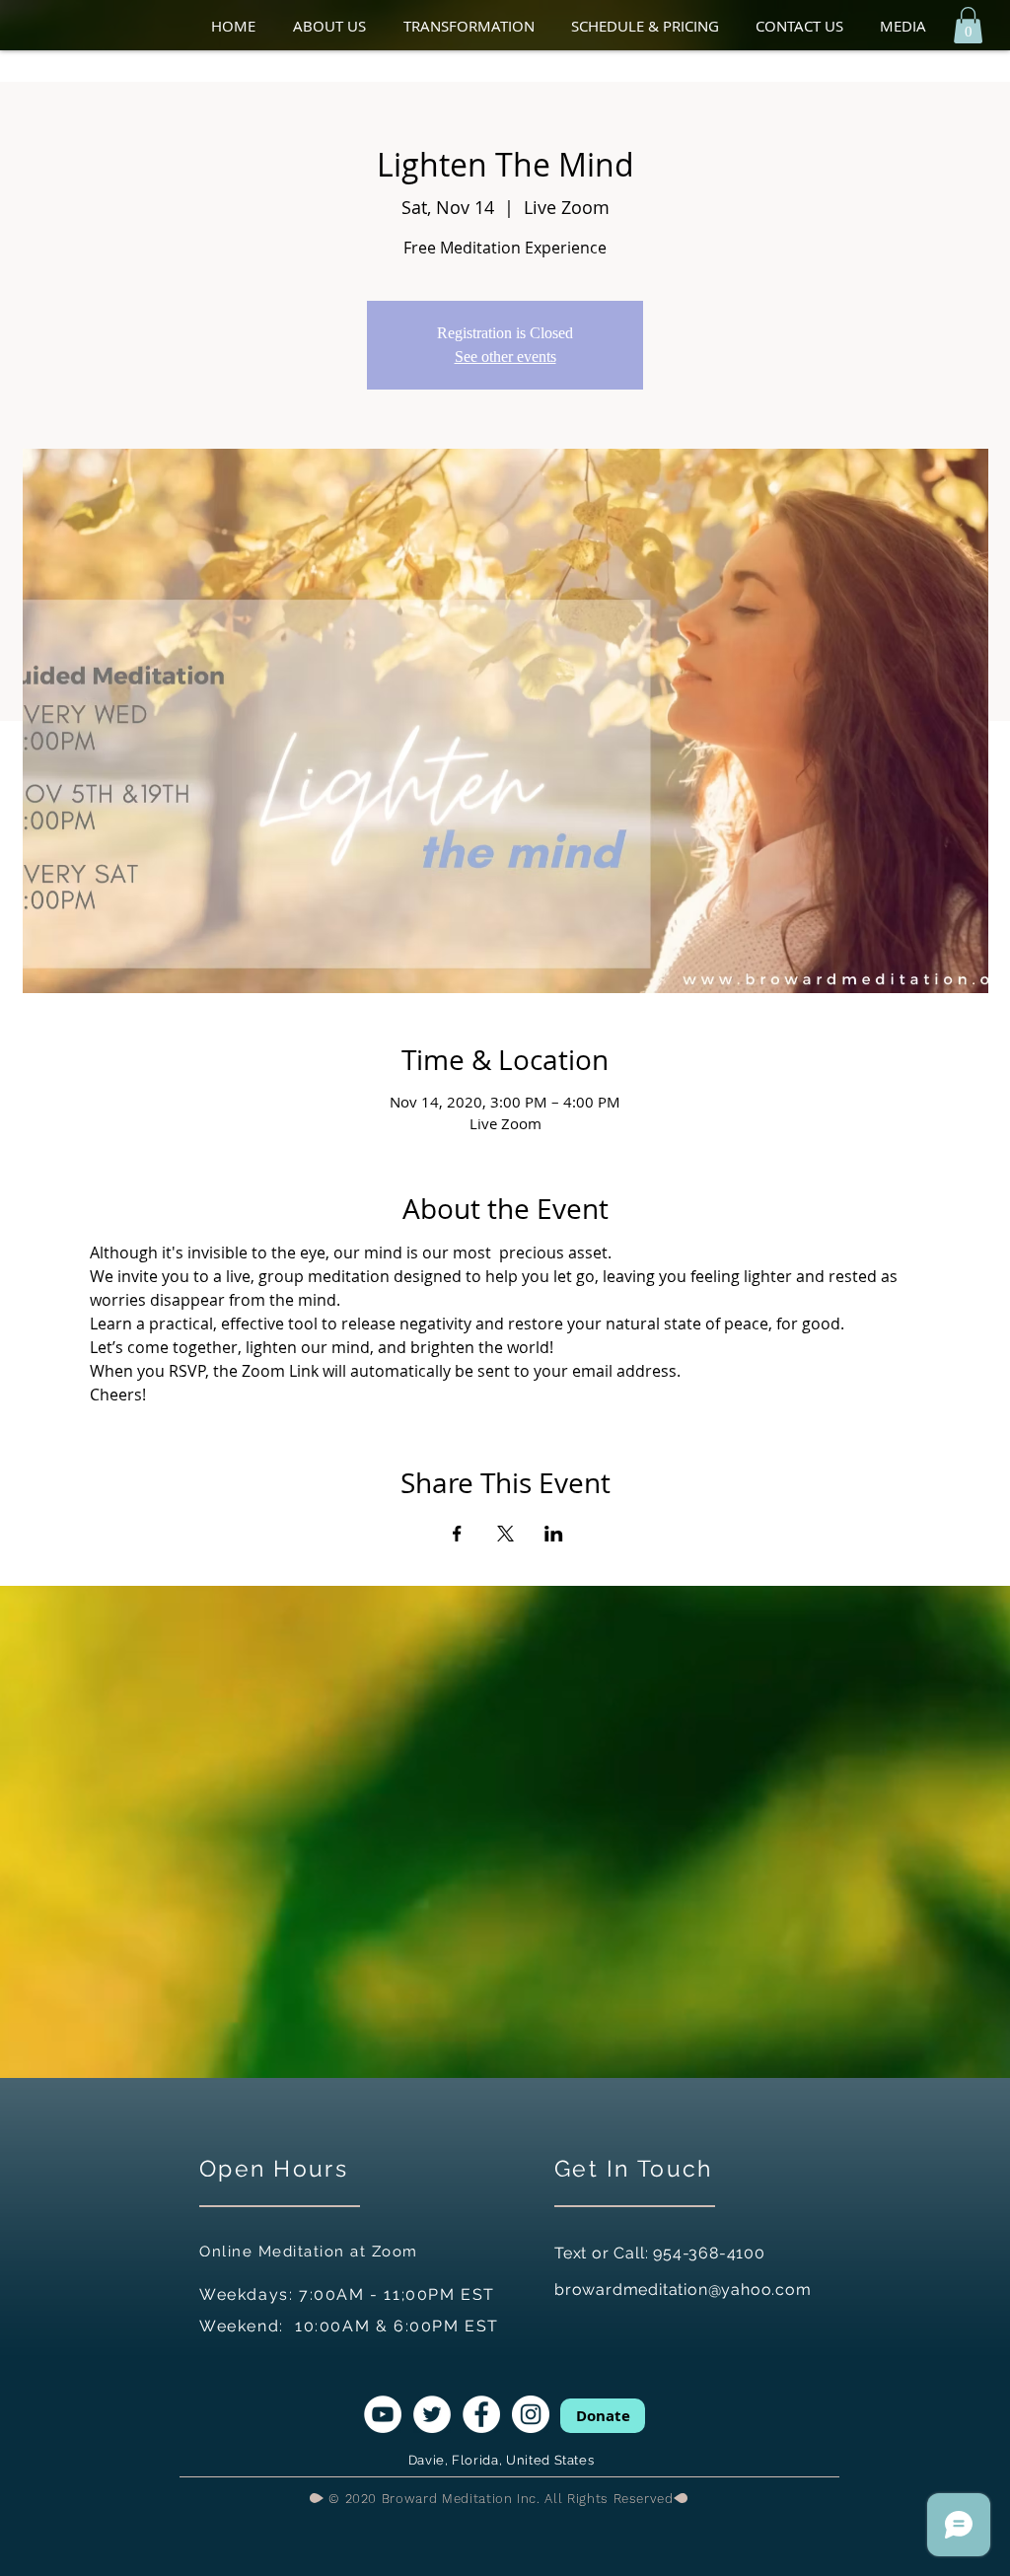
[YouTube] (383, 2414)
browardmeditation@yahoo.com (683, 2290)
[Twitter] (432, 2414)
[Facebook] (481, 2414)
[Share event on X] (505, 1534)
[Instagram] (531, 2414)
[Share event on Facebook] (457, 1534)
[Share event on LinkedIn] (554, 1534)
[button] (338, 26)
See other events (505, 357)
